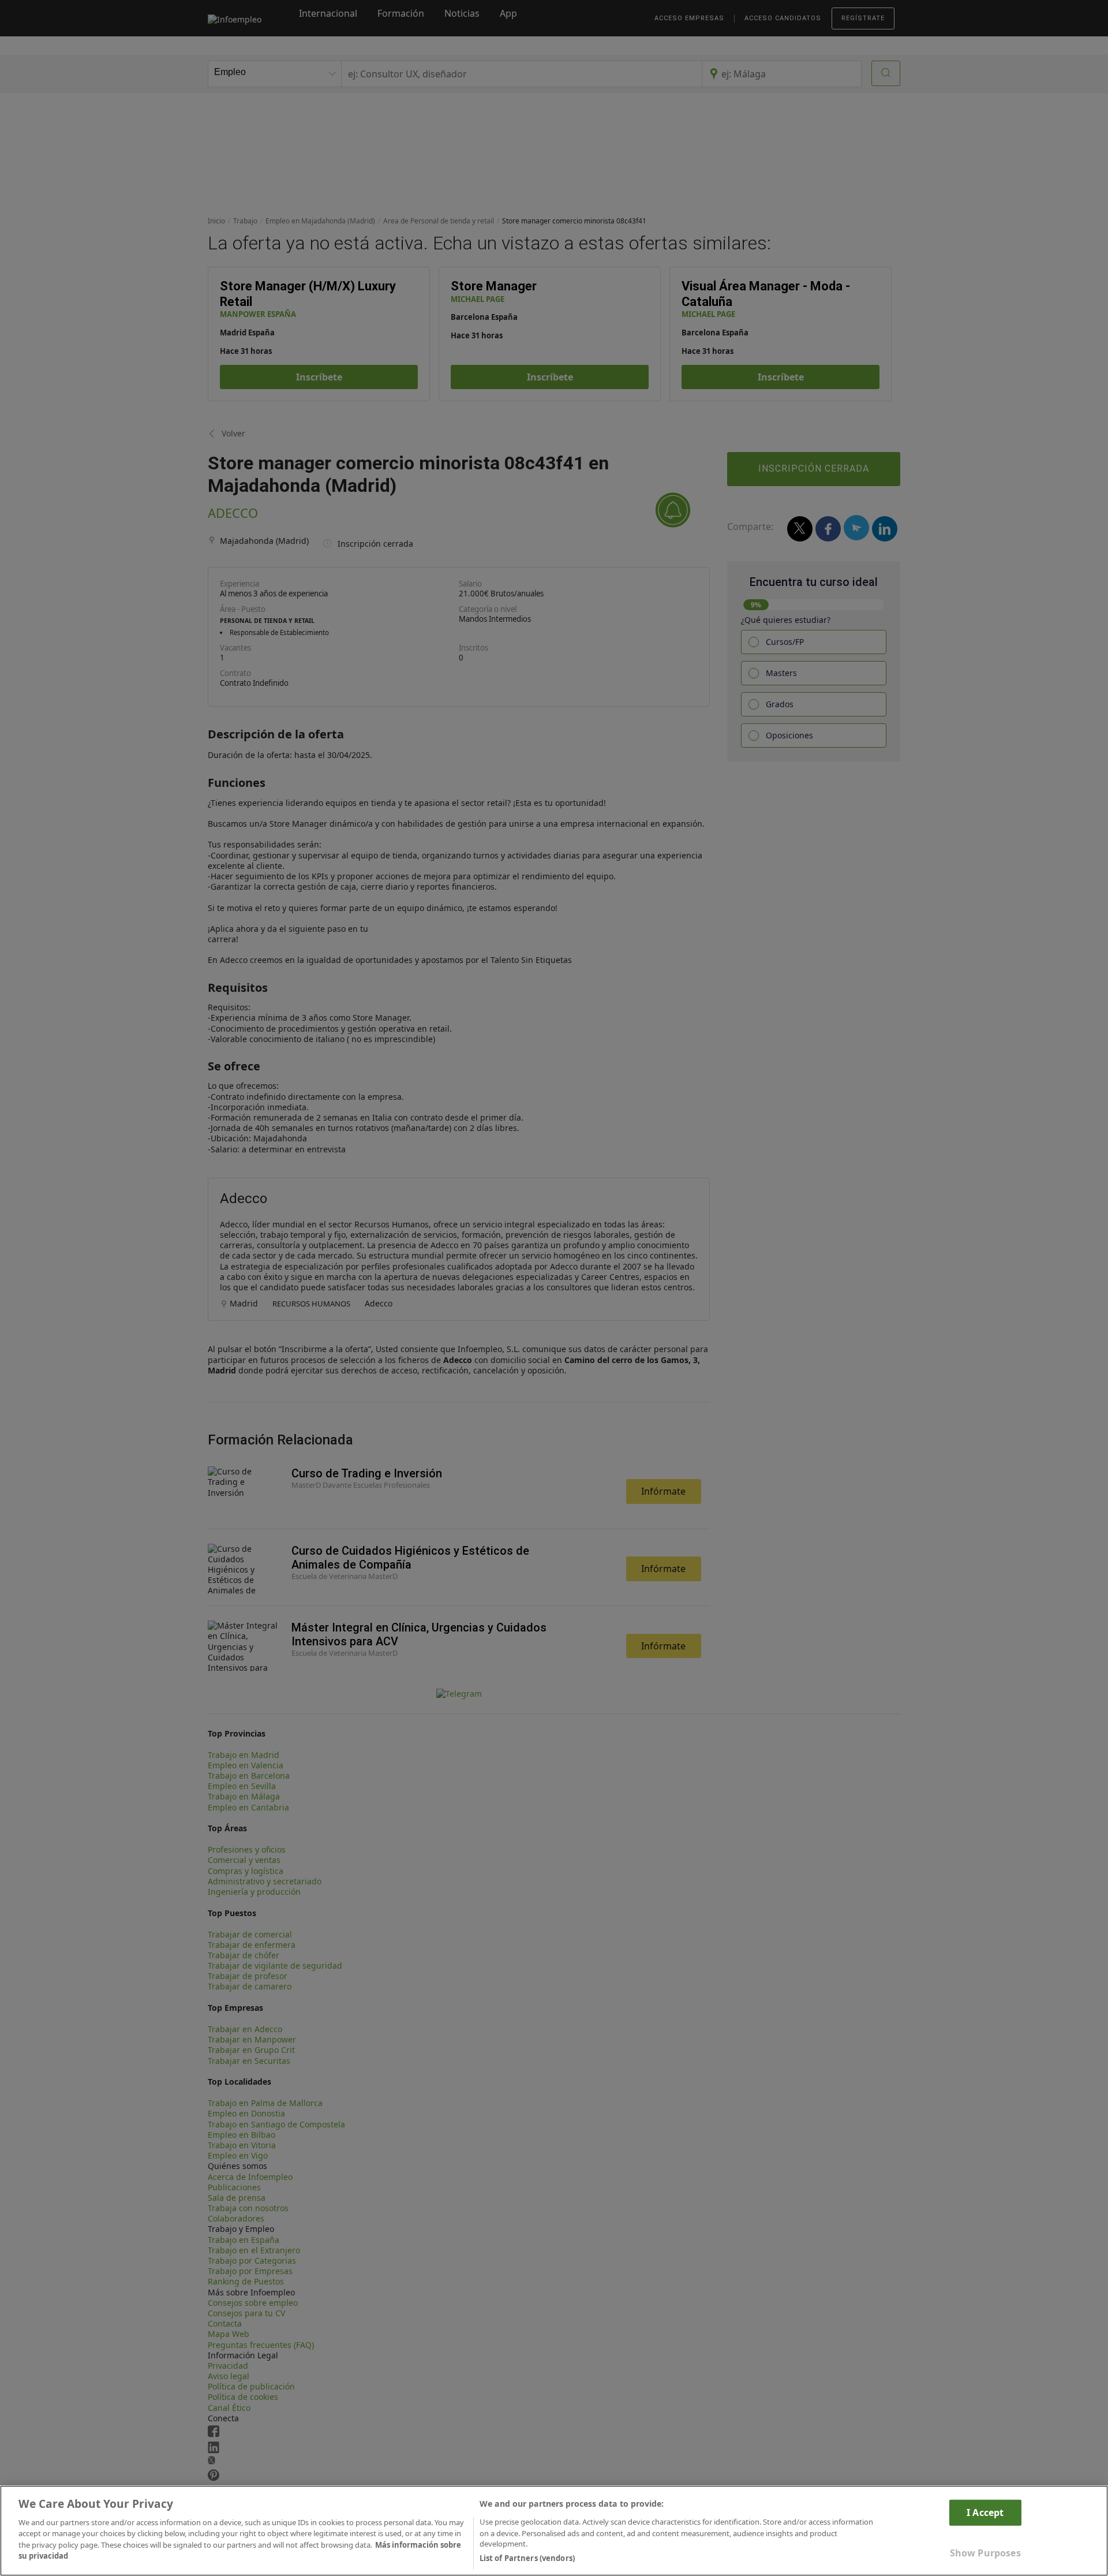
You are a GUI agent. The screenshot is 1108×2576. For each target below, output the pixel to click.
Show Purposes (985, 2553)
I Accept (985, 2512)
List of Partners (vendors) (527, 2558)
